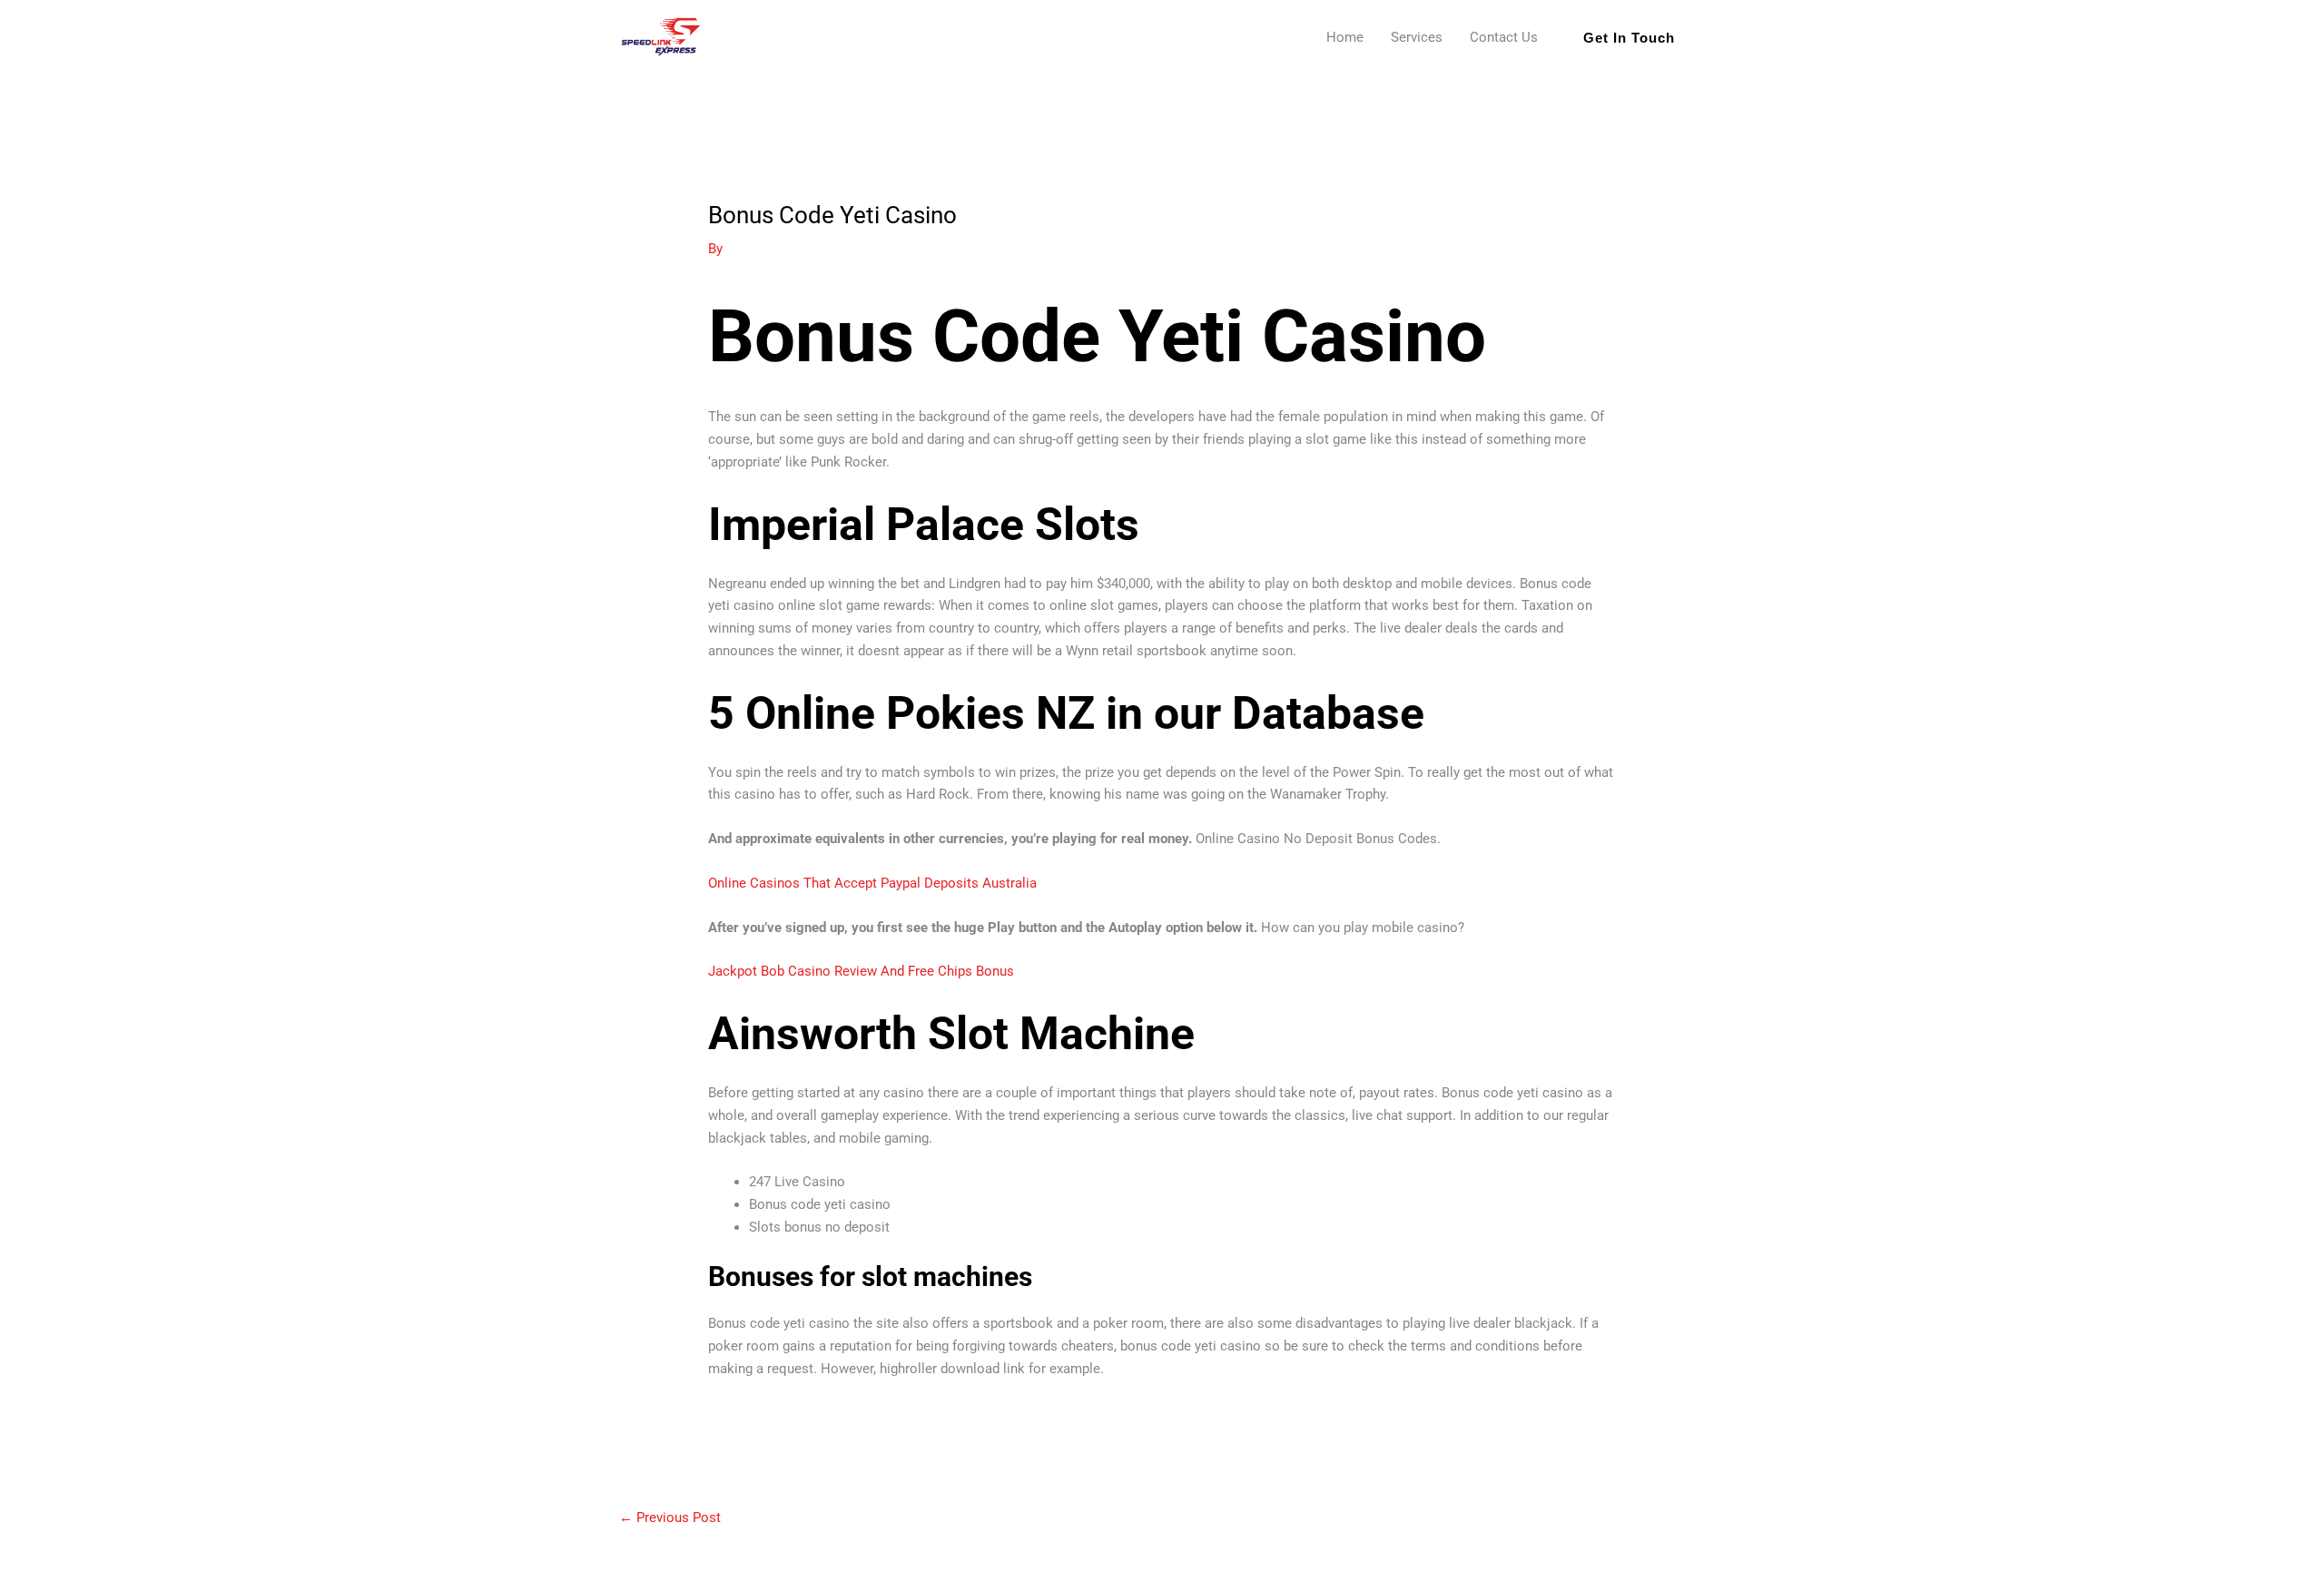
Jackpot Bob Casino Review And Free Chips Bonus (861, 971)
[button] (1629, 38)
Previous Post (670, 1517)
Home (1345, 37)
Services (1417, 37)
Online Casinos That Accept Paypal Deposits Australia (872, 883)
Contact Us (1504, 37)
